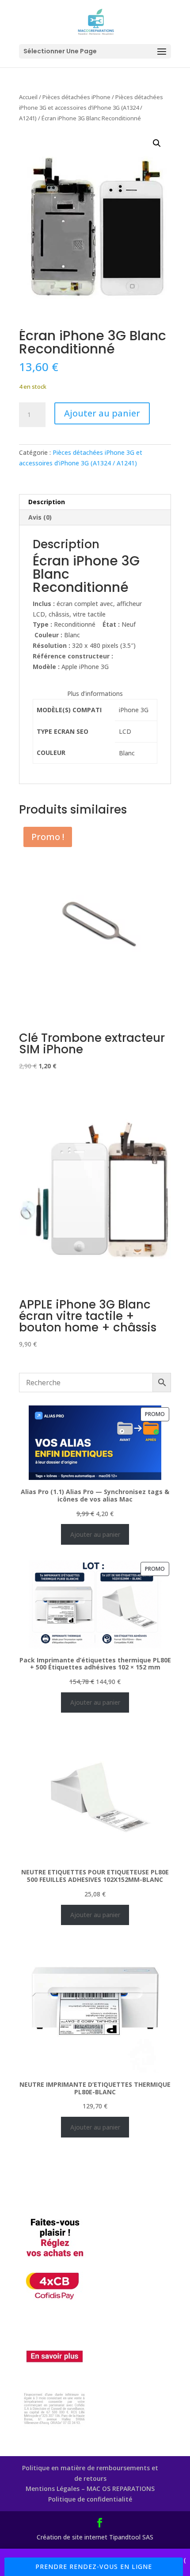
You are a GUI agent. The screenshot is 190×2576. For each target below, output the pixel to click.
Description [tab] (47, 502)
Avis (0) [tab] (40, 517)
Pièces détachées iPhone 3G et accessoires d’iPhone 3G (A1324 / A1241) (91, 108)
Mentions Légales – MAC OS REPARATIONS (90, 2489)
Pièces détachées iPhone (76, 97)
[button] (157, 143)
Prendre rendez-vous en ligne (94, 2567)
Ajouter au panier (102, 413)
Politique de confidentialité (90, 2499)
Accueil (28, 97)
